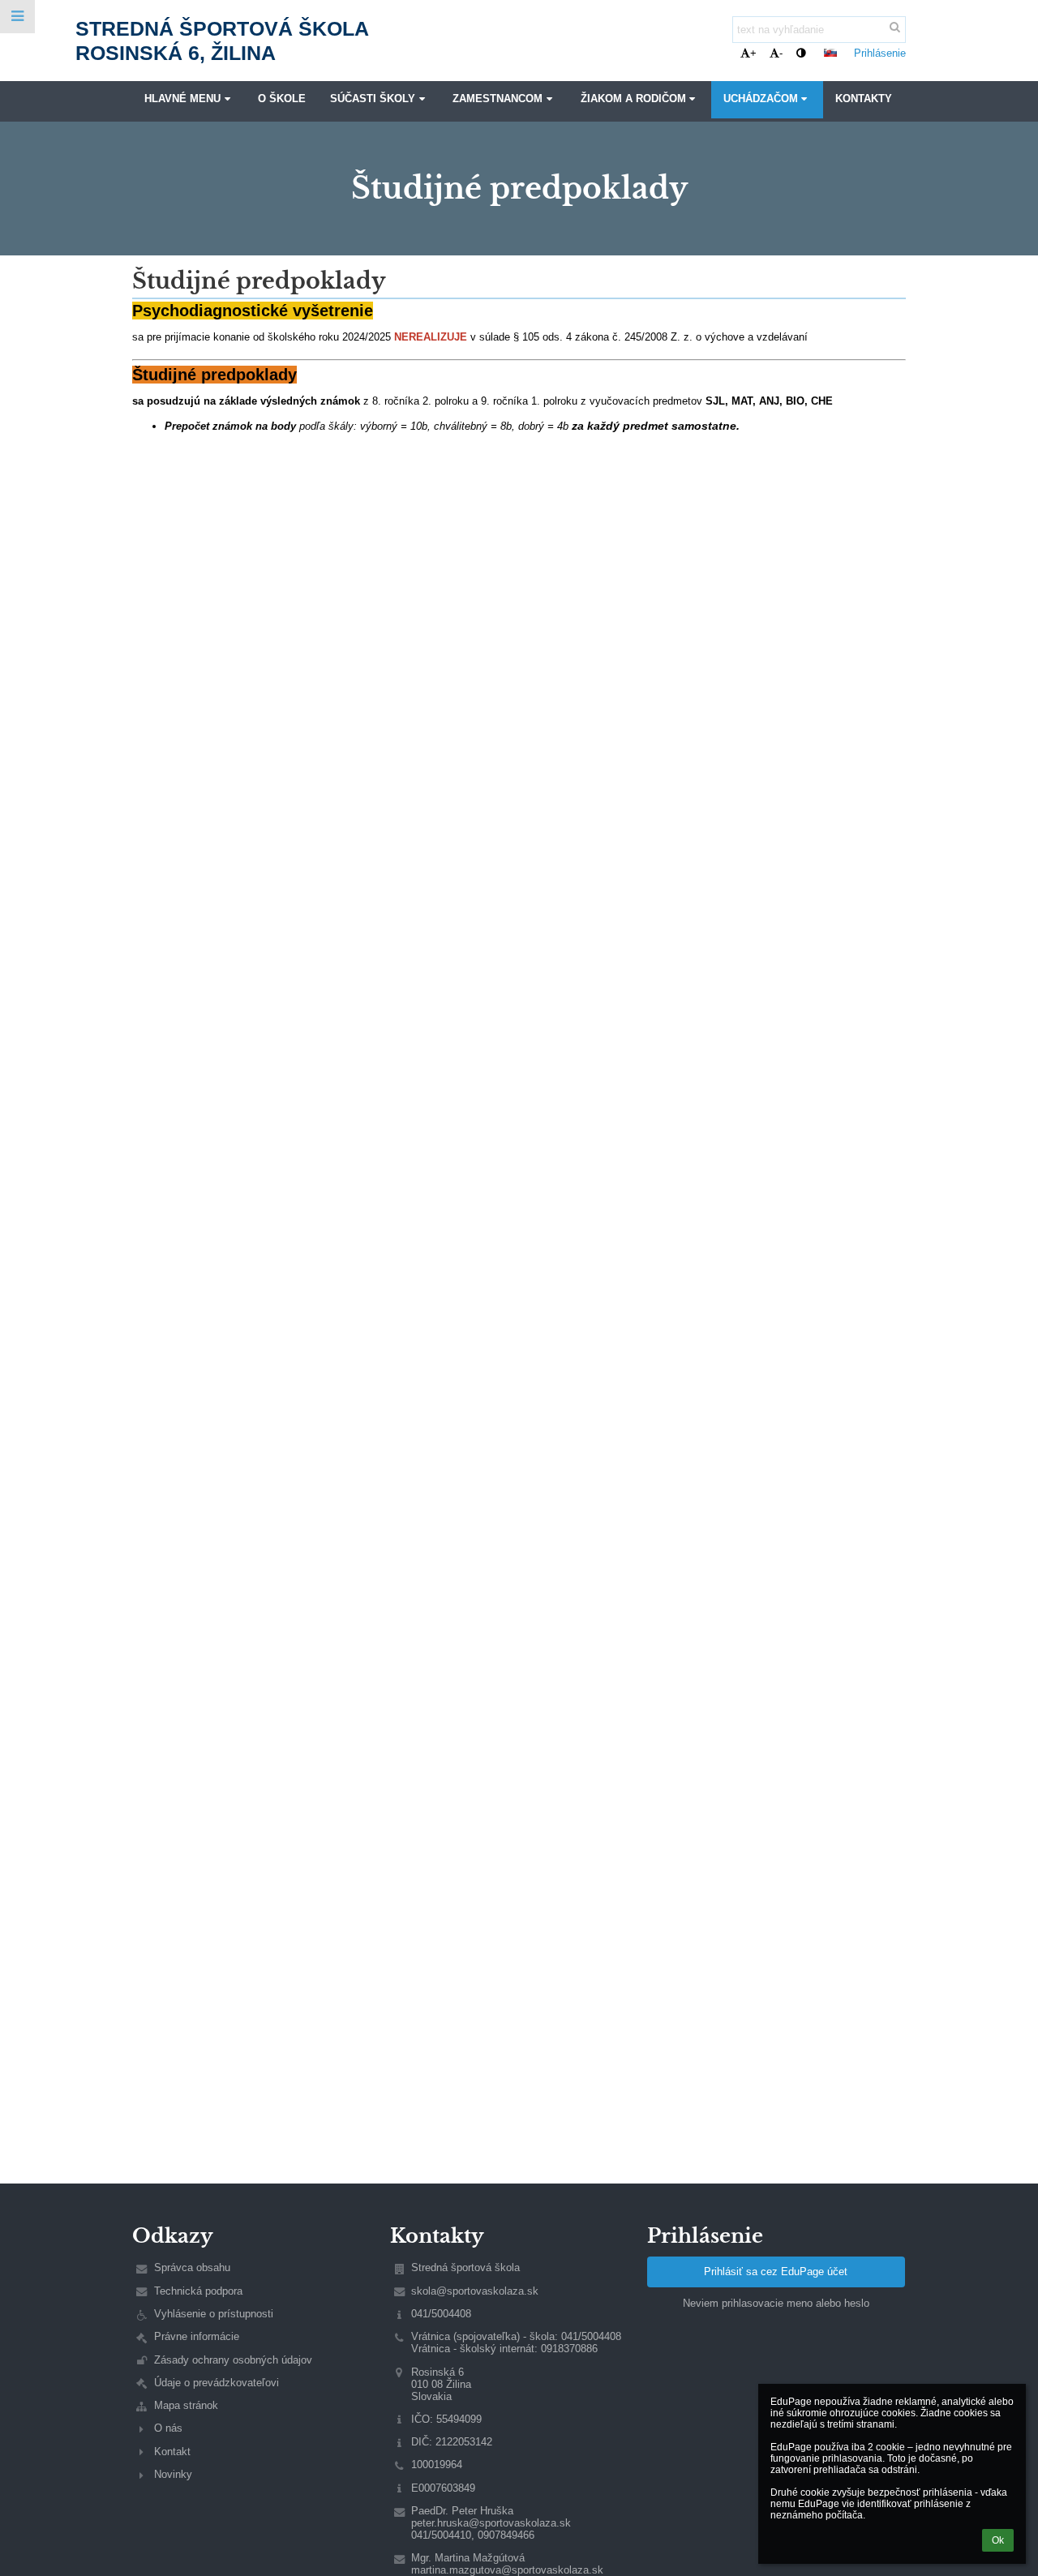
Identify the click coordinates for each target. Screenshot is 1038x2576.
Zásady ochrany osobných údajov (233, 2360)
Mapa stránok (186, 2405)
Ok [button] (998, 2540)
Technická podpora (198, 2291)
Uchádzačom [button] (761, 99)
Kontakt (172, 2452)
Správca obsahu (192, 2267)
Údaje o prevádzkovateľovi (217, 2383)
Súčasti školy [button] (373, 99)
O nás (168, 2428)
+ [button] (753, 53)
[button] (801, 53)
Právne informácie (197, 2336)
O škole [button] (282, 99)
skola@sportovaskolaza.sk (475, 2291)
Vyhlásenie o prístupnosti (214, 2314)
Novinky (173, 2474)
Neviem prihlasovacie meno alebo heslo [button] (776, 2303)
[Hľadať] (895, 27)
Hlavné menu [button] (182, 99)
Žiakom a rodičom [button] (633, 99)
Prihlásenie (880, 53)
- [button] (781, 53)
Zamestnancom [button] (498, 99)
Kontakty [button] (864, 99)
